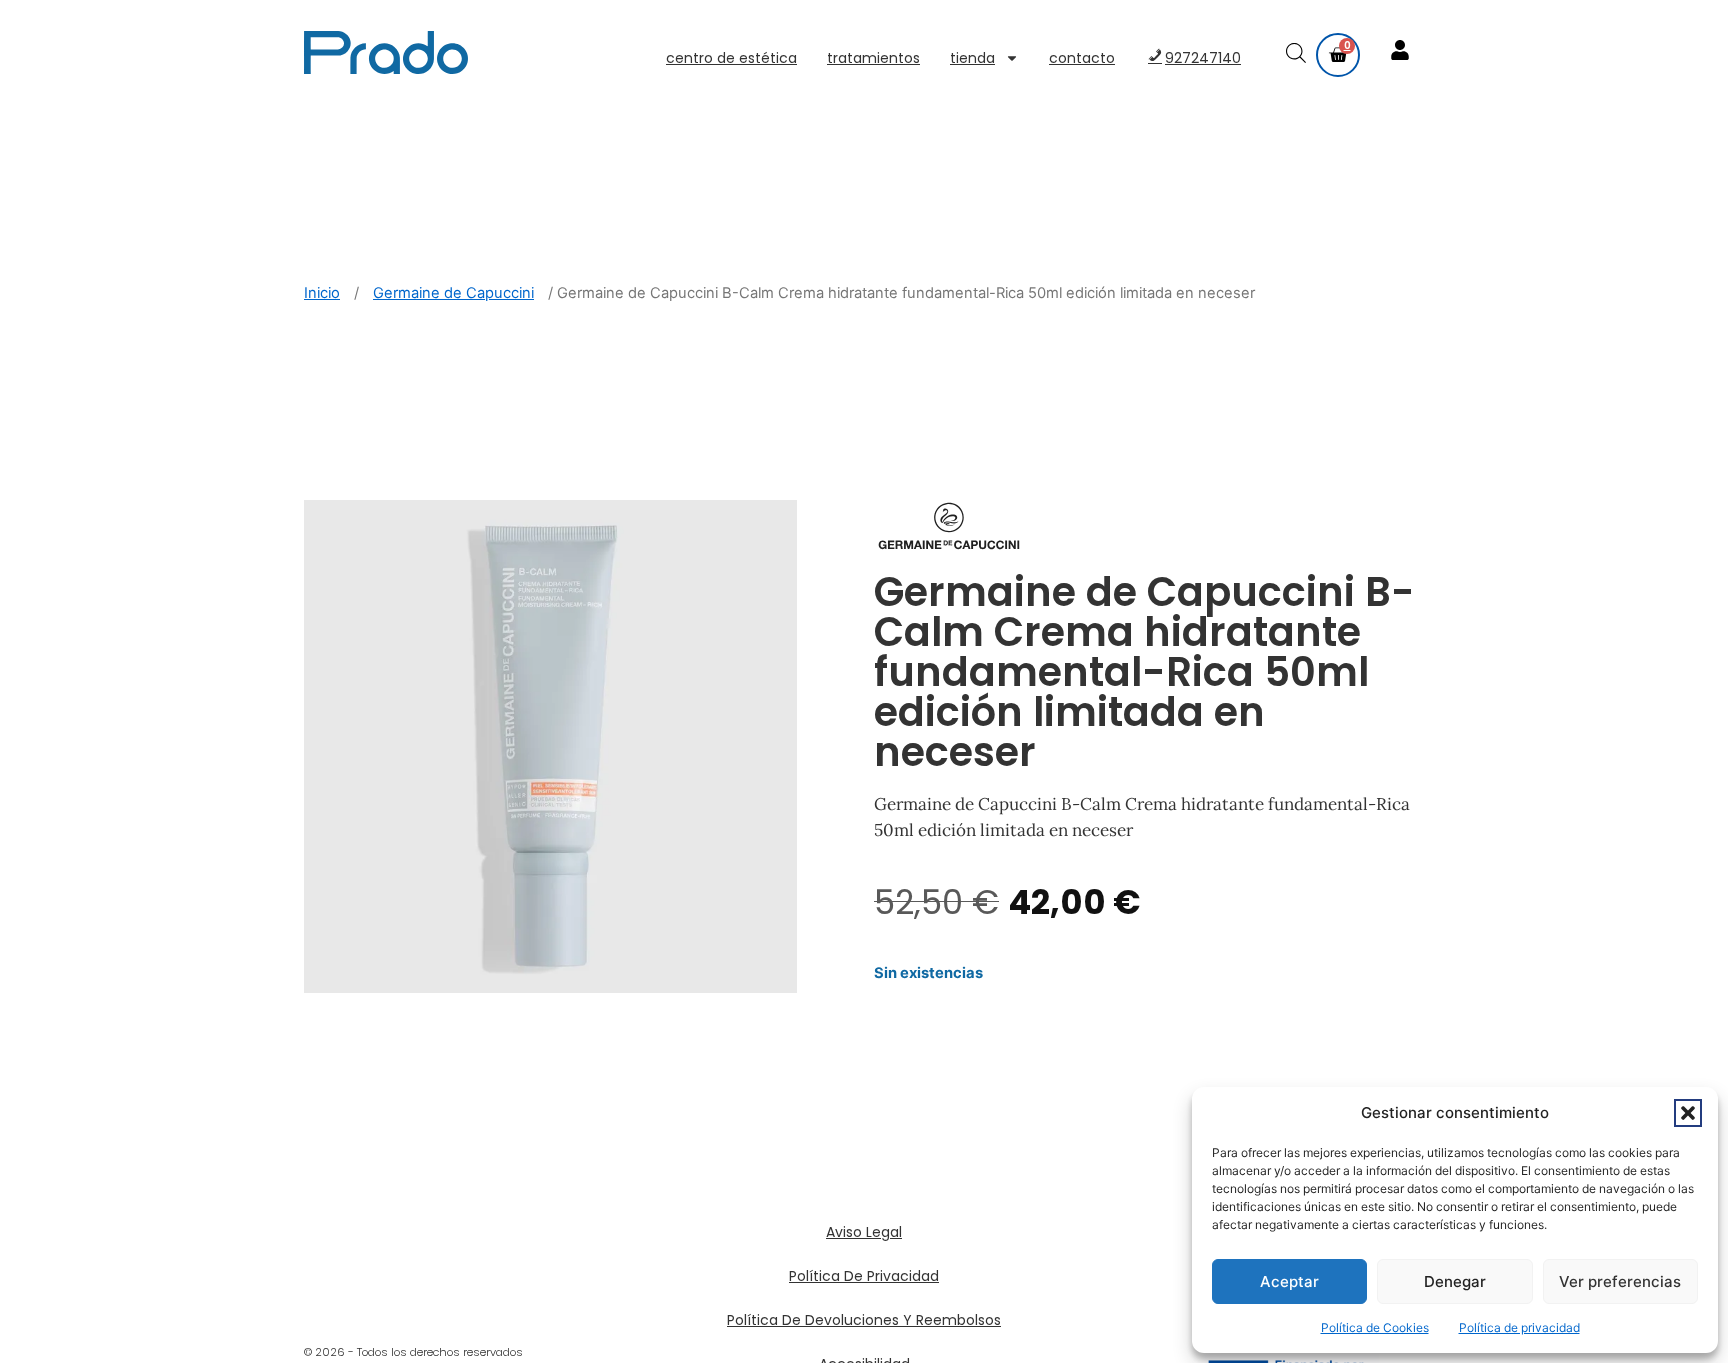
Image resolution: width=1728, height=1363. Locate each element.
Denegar (1455, 1281)
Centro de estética (731, 58)
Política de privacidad (1519, 1327)
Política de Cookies (1375, 1327)
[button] (1688, 1113)
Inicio (322, 293)
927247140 (1203, 58)
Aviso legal (864, 1232)
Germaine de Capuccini (453, 293)
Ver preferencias (1620, 1281)
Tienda (972, 58)
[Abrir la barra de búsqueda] (1298, 55)
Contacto (1082, 58)
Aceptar (1289, 1281)
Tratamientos (873, 58)
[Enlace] (1402, 52)
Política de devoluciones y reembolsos (864, 1320)
